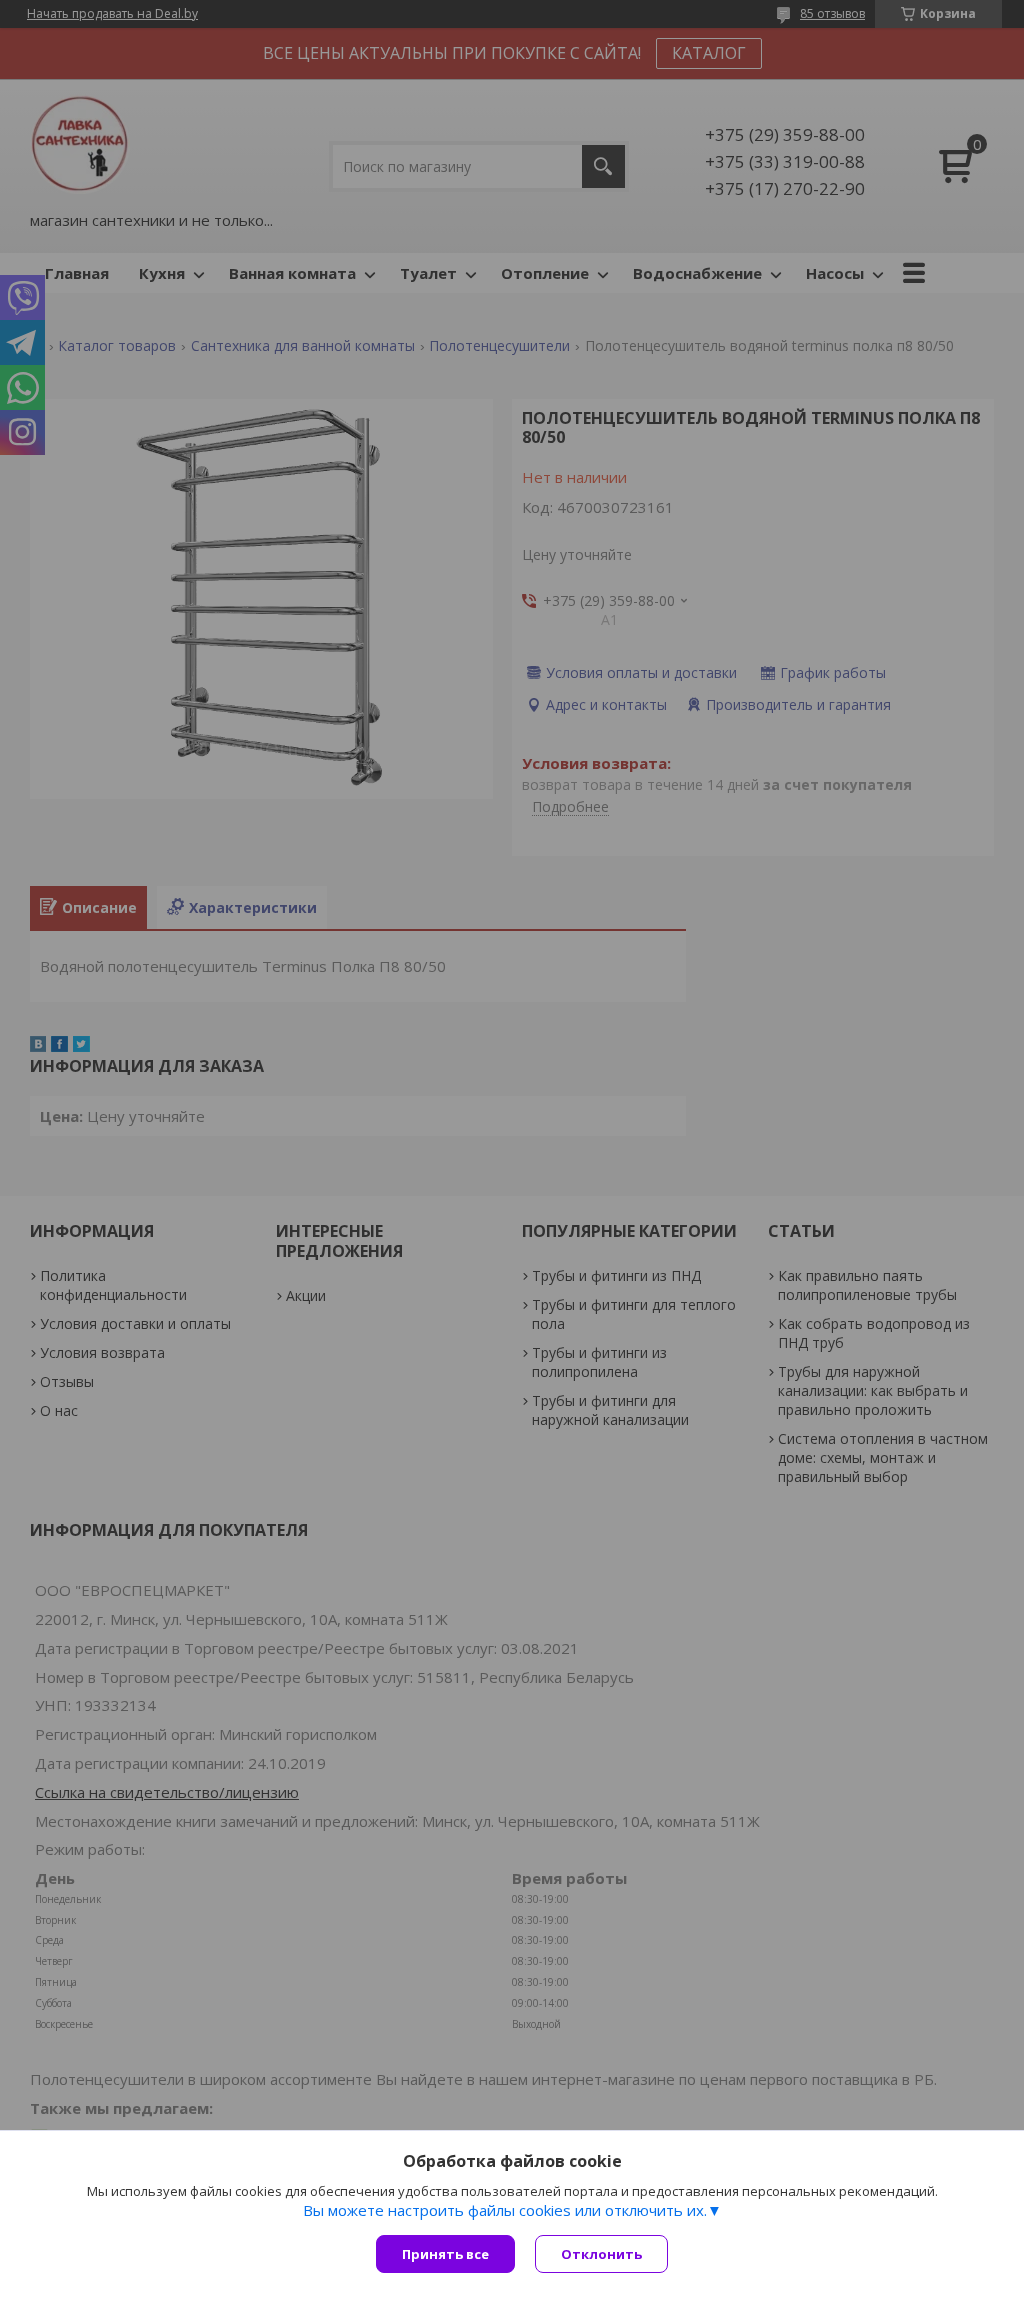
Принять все (445, 2254)
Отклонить (601, 2254)
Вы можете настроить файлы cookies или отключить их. (505, 2210)
